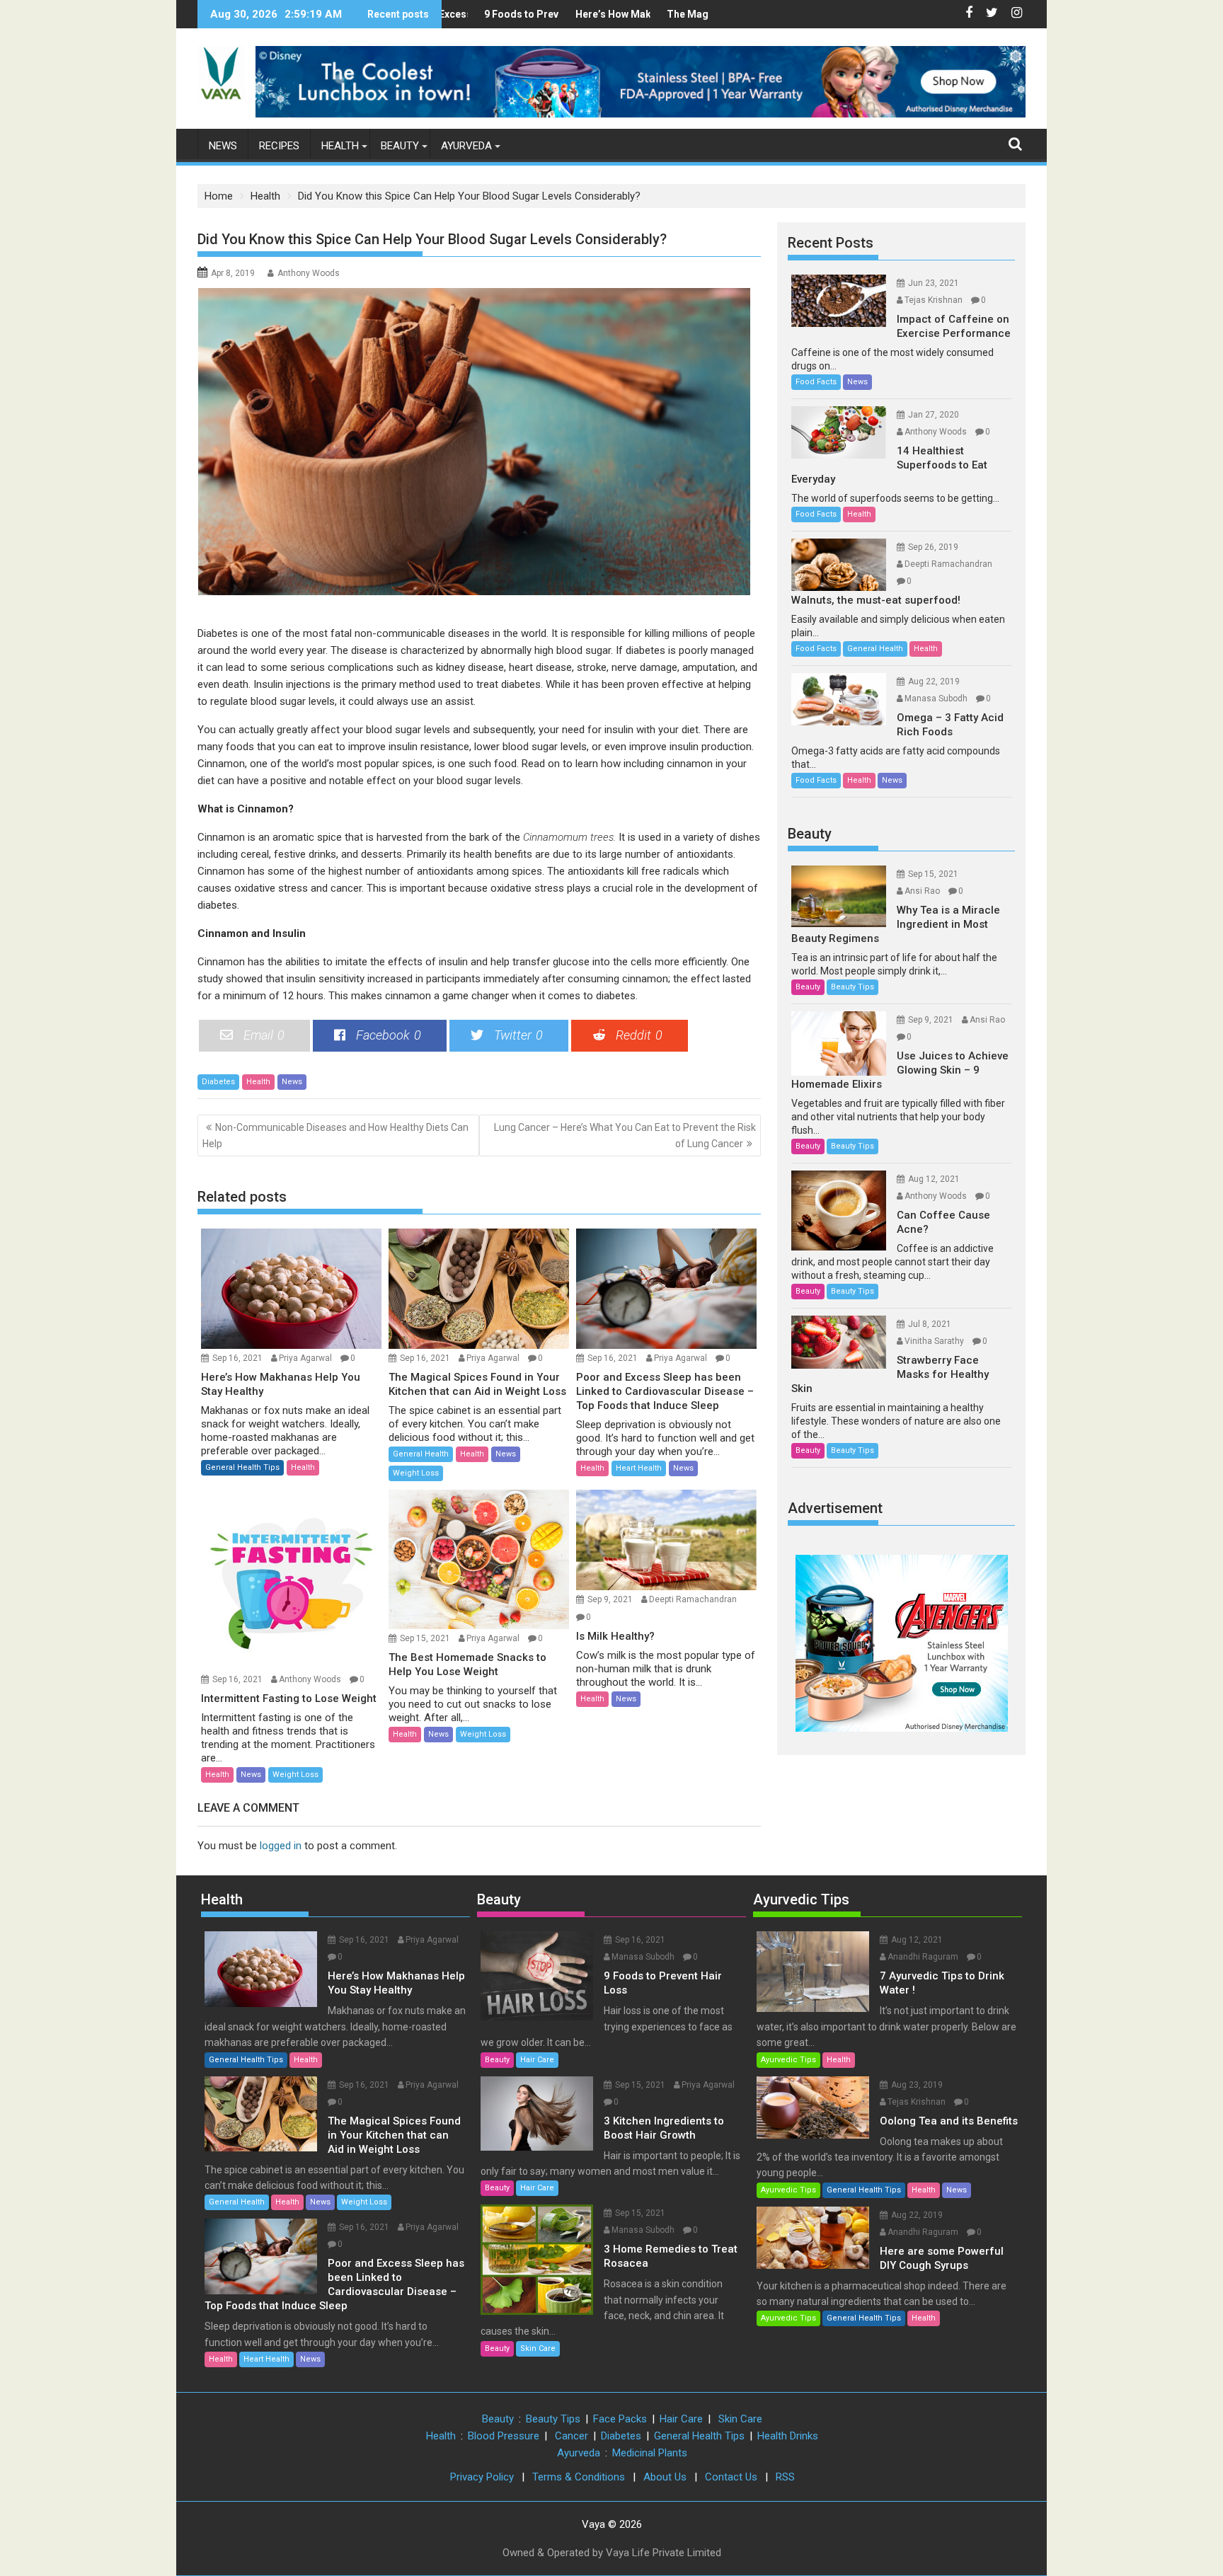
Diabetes (218, 1082)
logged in (281, 1846)
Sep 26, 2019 (933, 547)
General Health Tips (242, 1467)
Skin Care (538, 2348)
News (223, 146)
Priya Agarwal (305, 1358)
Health (340, 146)
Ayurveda (466, 146)
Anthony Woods (309, 273)
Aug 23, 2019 (917, 2085)
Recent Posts (831, 243)
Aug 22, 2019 (934, 682)
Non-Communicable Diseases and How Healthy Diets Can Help (335, 1135)
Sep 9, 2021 (610, 1599)
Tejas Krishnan (934, 300)
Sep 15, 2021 (425, 1638)
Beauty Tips (852, 987)
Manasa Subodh (936, 698)
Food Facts (816, 382)
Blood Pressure (504, 2436)
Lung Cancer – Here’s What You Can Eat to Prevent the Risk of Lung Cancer (625, 1135)
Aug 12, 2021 (934, 1179)
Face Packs (620, 2419)
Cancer (572, 2436)
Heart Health (639, 1468)
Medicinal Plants (650, 2453)
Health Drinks (788, 2436)
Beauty (400, 146)
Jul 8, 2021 (930, 1324)
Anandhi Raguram (923, 1957)
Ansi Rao (922, 891)
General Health (421, 1454)
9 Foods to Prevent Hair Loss (501, 14)
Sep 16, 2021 (237, 1358)
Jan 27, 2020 (934, 415)
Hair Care (537, 2060)
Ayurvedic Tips (801, 1899)
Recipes (279, 146)
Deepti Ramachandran (693, 1599)
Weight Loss (416, 1473)
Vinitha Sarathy (934, 1341)
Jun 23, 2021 (934, 283)
